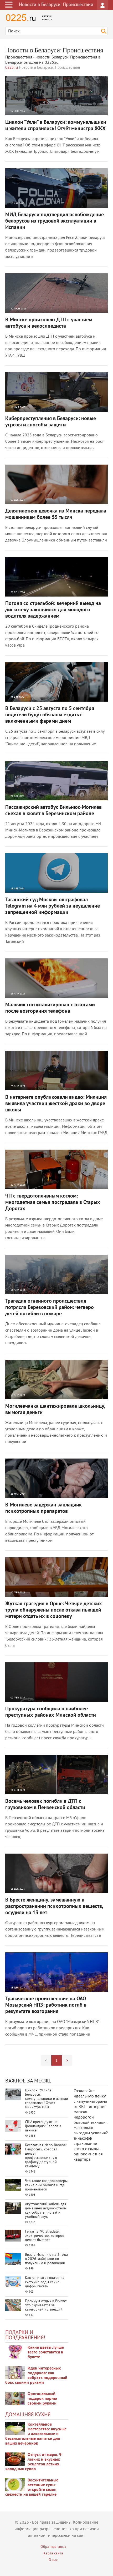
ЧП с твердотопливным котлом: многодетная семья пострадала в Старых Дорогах (53, 1203)
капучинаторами (92, 2102)
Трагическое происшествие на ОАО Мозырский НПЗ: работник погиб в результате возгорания (46, 2005)
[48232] (15, 2373)
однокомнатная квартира (88, 2157)
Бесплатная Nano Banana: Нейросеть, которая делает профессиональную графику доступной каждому (46, 2156)
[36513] (15, 2485)
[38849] (15, 2429)
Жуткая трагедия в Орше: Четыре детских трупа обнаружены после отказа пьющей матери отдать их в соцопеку (54, 1610)
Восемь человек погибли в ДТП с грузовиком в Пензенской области (45, 1805)
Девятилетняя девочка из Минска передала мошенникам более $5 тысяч (56, 514)
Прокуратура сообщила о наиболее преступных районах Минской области (51, 1712)
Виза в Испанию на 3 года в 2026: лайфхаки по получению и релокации (46, 2259)
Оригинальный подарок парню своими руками (42, 2399)
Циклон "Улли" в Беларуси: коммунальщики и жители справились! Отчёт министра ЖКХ (56, 126)
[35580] (15, 2352)
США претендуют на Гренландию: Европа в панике (43, 2126)
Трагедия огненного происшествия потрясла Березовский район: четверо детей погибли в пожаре (50, 1308)
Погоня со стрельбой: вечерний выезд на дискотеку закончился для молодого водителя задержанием (53, 610)
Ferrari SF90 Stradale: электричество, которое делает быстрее (45, 2236)
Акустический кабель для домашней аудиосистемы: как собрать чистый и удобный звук (46, 2211)
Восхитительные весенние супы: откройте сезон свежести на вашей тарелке (32, 2488)
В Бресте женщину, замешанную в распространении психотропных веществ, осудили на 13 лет (54, 1907)
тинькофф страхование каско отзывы (86, 2144)
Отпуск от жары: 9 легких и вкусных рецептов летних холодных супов (33, 2462)
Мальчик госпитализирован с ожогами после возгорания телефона (50, 1008)
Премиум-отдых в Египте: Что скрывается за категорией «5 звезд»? (46, 2305)
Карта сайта (53, 2553)
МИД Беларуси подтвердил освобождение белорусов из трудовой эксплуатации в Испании (55, 221)
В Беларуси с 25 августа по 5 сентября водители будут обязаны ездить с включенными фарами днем (50, 715)
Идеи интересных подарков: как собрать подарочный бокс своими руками (36, 2376)
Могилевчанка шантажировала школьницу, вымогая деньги (55, 1410)
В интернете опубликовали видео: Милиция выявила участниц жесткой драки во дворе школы (56, 1104)
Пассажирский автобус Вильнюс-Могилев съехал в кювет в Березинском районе (53, 811)
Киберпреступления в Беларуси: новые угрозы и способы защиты (51, 422)
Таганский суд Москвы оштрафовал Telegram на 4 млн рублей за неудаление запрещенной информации (53, 906)
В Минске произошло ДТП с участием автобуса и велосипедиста (49, 323)
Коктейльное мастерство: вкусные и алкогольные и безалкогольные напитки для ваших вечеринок (36, 2434)
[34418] (15, 2398)
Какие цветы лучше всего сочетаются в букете (46, 2352)
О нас (53, 2560)
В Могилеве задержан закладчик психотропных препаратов (43, 1508)
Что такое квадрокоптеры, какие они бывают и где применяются (47, 2185)
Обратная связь (53, 2547)
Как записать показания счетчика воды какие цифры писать (45, 2282)
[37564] (15, 2459)
